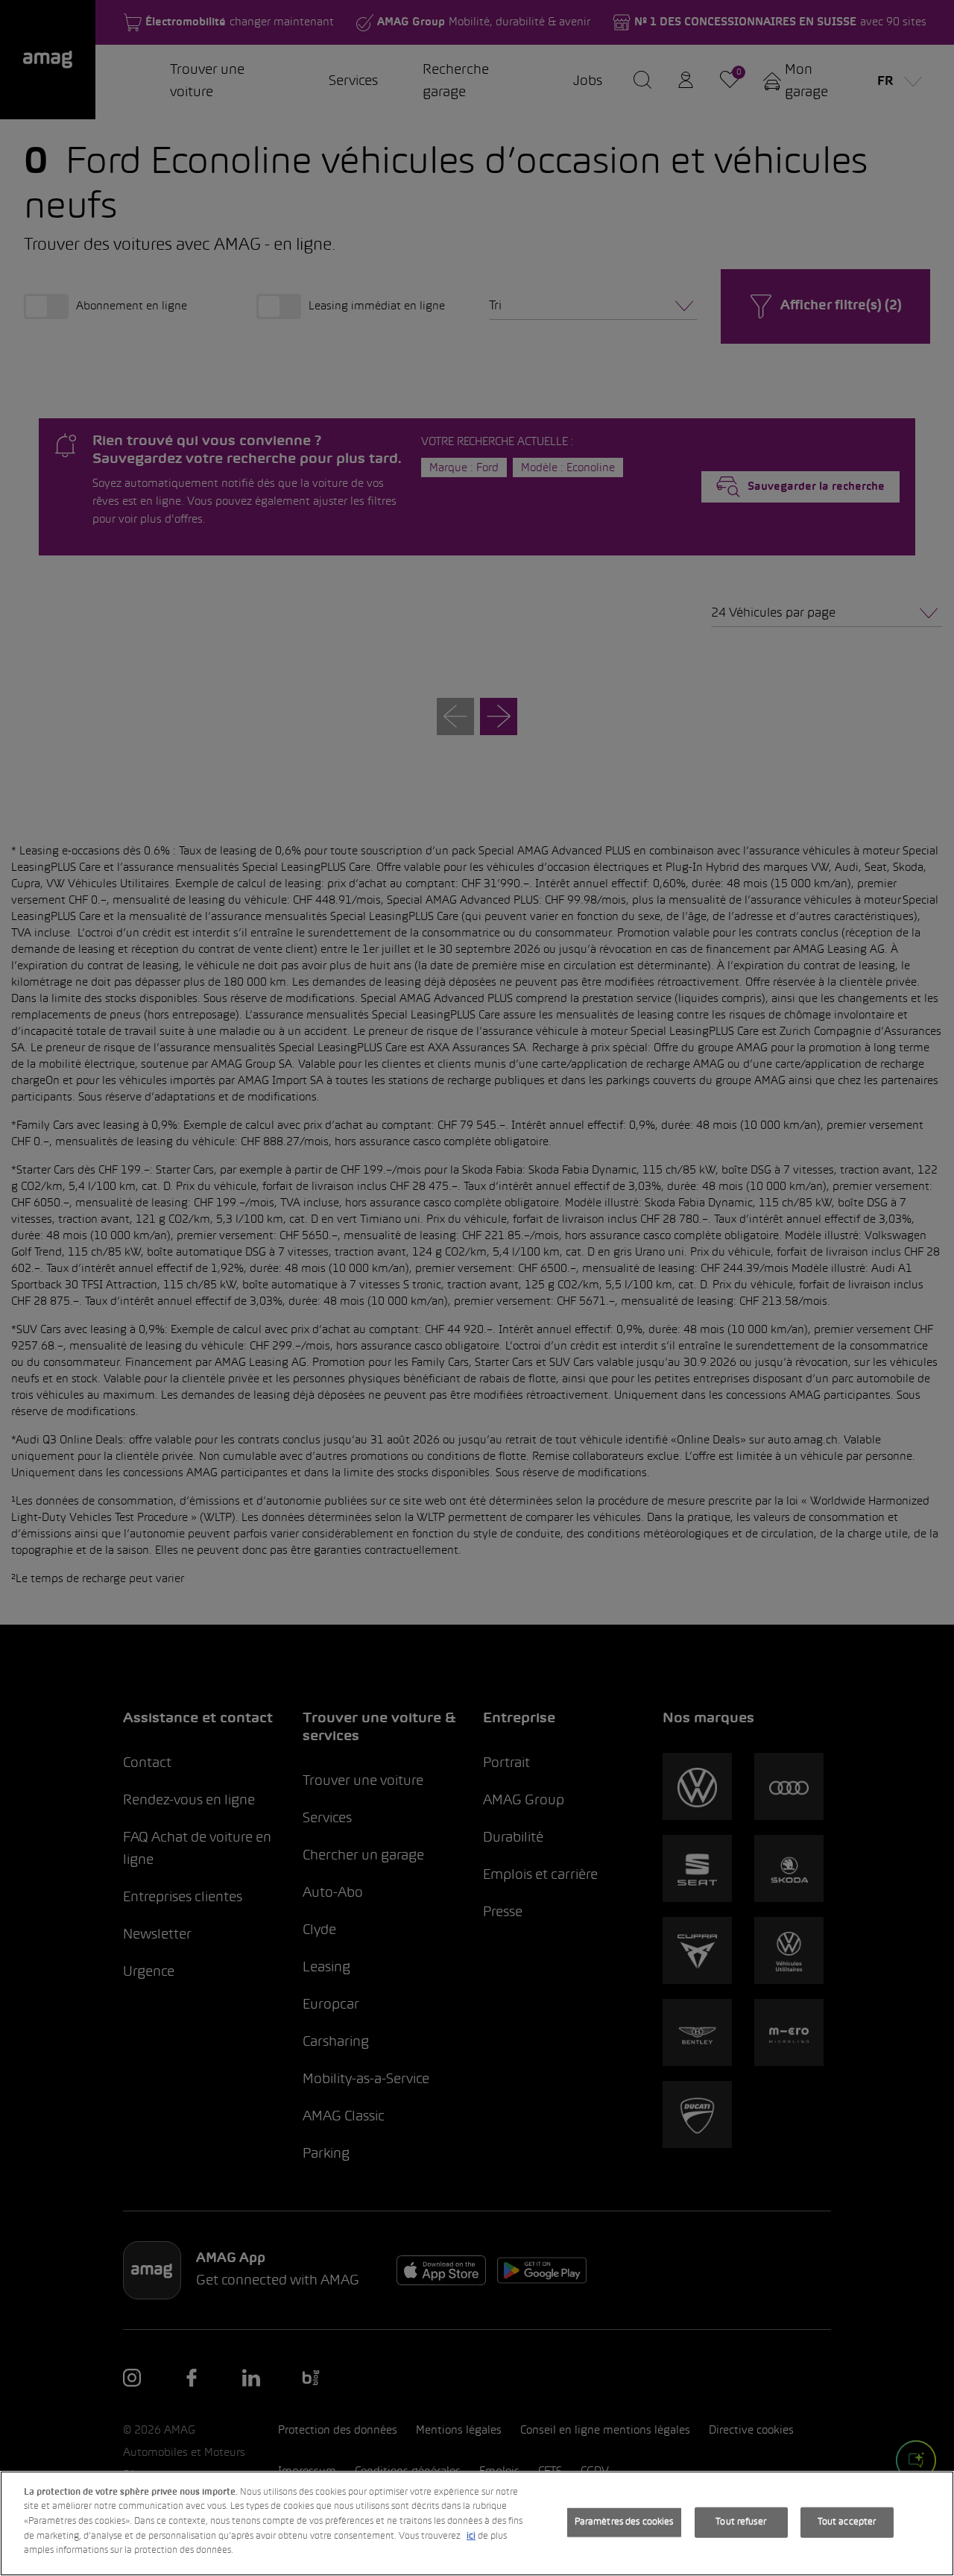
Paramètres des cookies (624, 2522)
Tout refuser (741, 2522)
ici (471, 2536)
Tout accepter (847, 2522)
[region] (477, 2523)
